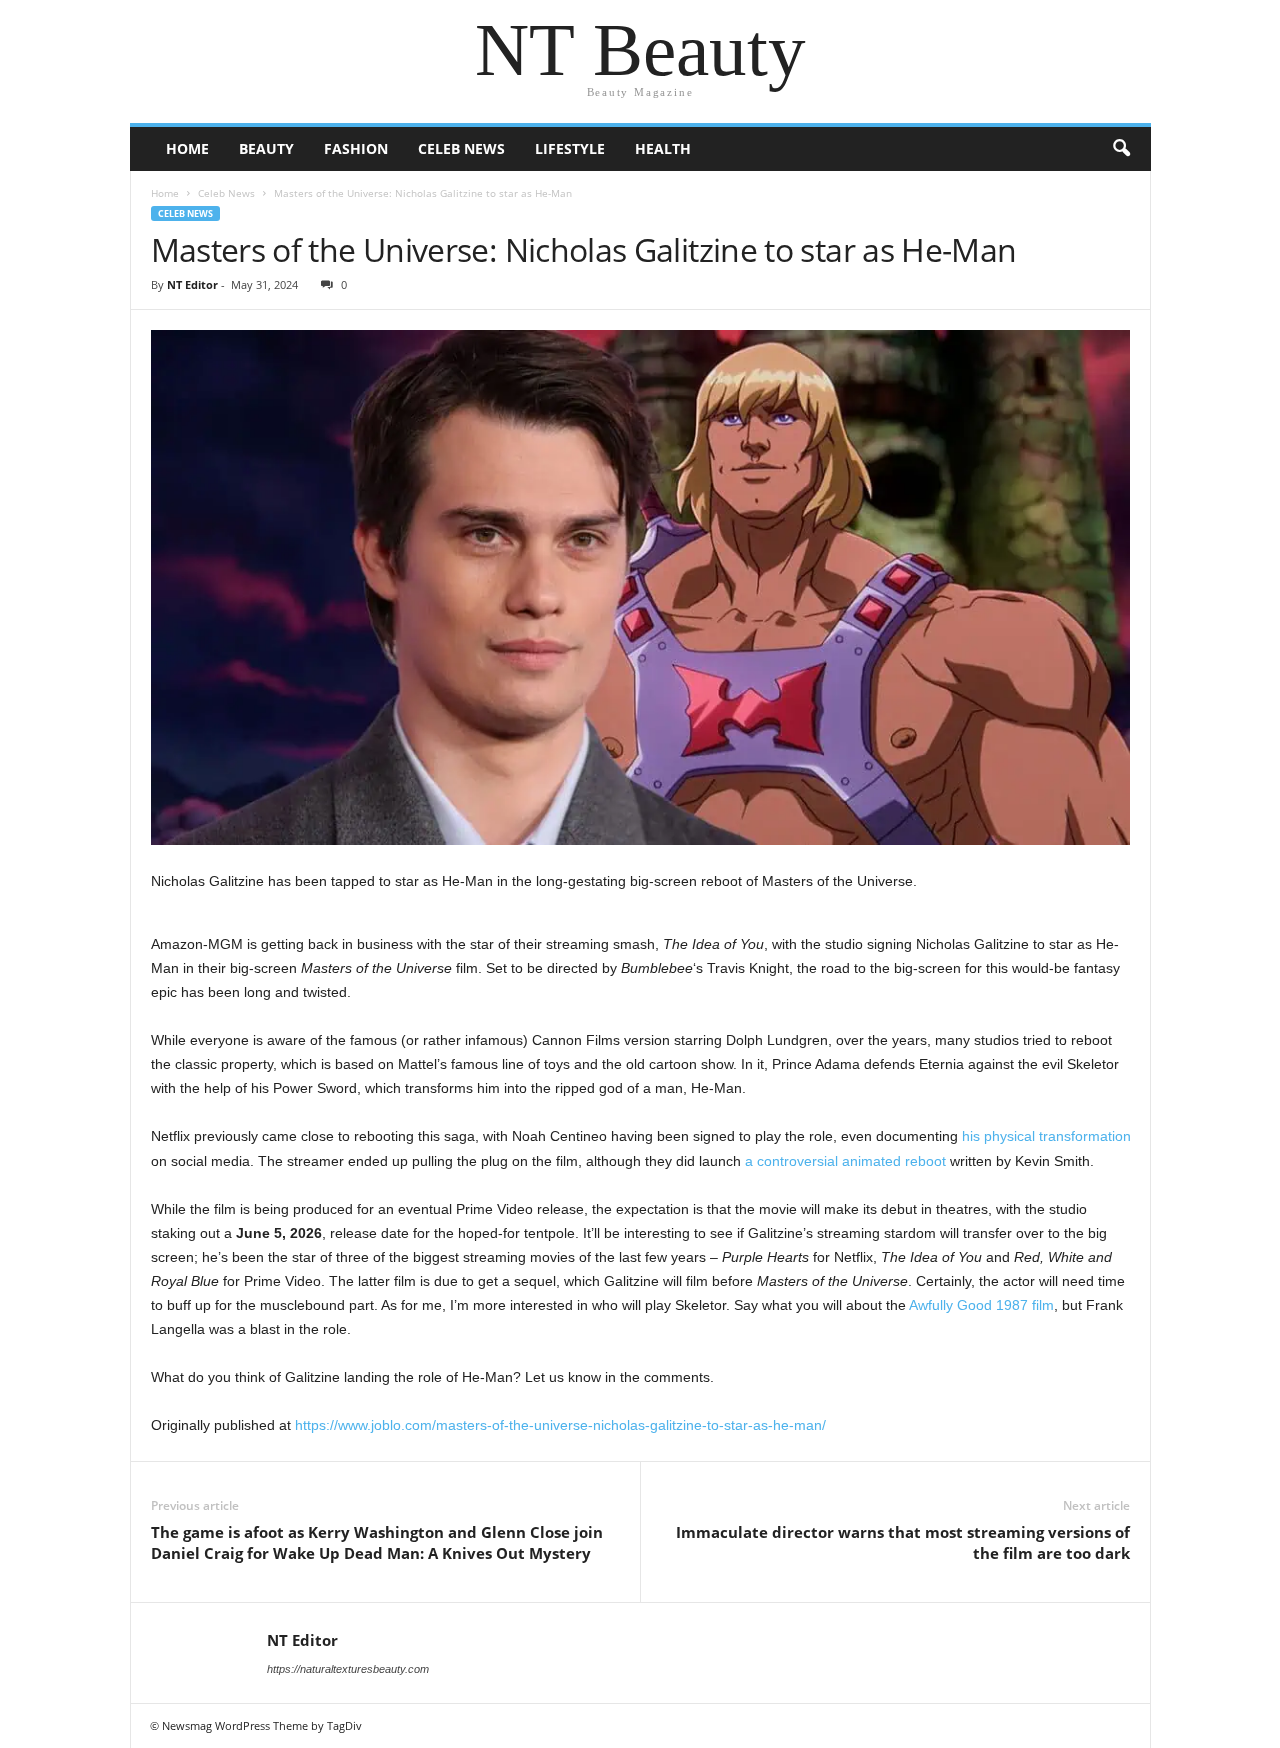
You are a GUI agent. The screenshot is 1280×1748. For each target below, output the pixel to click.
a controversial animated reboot (845, 1161)
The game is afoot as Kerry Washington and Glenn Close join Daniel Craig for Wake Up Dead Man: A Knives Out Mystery (377, 1542)
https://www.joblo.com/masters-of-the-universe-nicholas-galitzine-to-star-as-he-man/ (560, 1425)
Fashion (356, 148)
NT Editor (192, 284)
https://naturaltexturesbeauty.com (348, 1669)
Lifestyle (570, 148)
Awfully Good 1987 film (981, 1305)
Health (663, 148)
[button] (1121, 149)
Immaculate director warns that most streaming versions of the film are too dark (903, 1542)
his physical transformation (1046, 1136)
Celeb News (461, 148)
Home (187, 148)
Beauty (266, 148)
